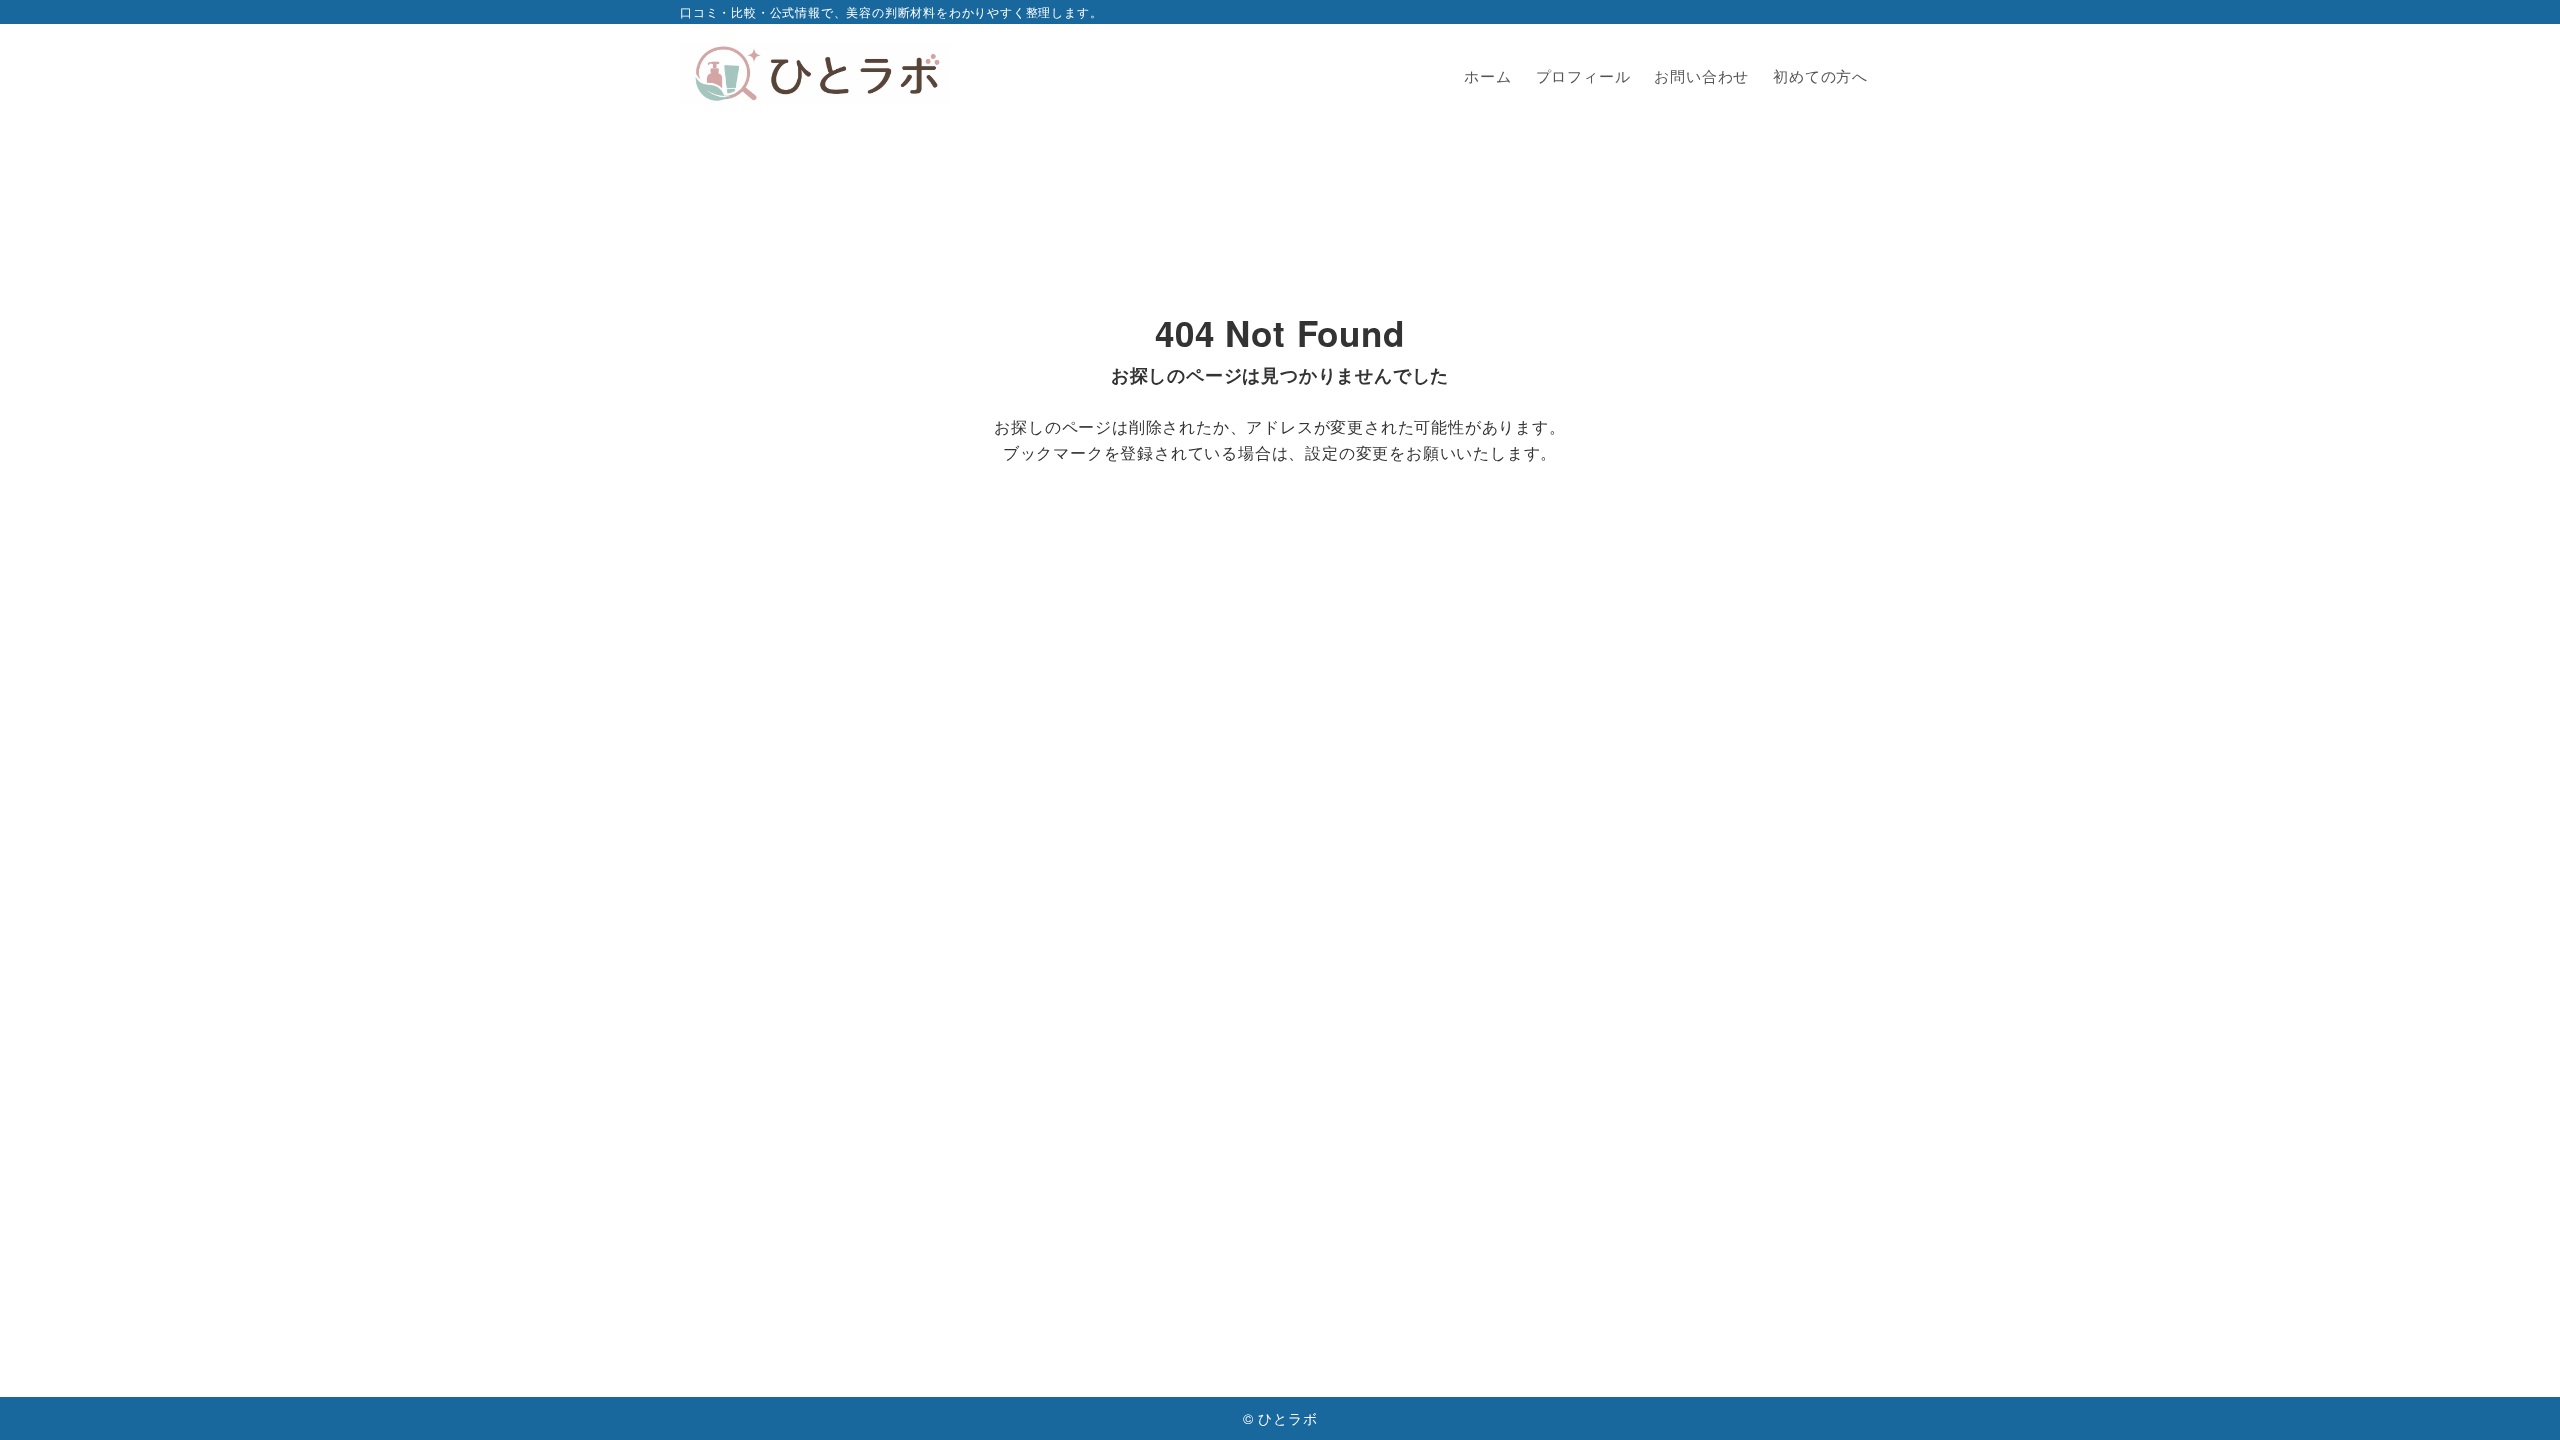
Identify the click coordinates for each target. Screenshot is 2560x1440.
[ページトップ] (2515, 1395)
